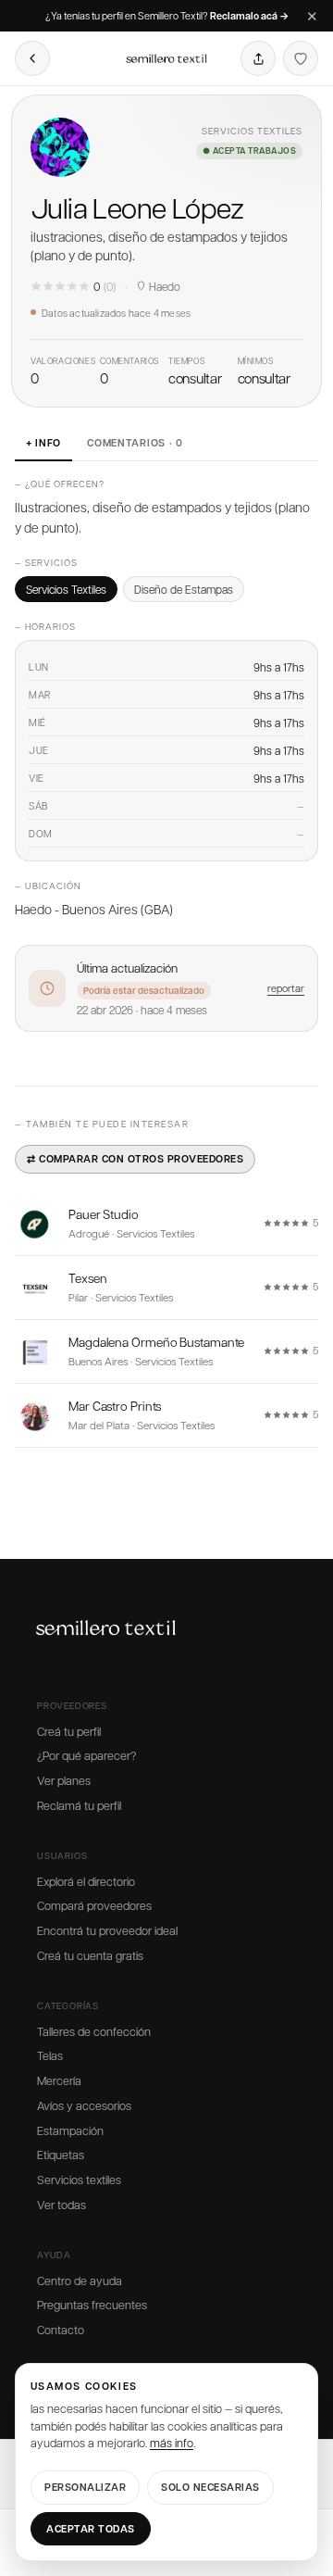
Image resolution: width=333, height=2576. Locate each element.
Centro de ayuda (80, 2281)
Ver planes (64, 1780)
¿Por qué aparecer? (86, 1755)
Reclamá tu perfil (79, 1805)
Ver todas (62, 2205)
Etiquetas (61, 2155)
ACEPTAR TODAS (91, 2528)
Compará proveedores (94, 1905)
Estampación (70, 2130)
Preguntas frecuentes (92, 2305)
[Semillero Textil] (166, 58)
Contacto (61, 2330)
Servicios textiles (79, 2180)
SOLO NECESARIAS (210, 2487)
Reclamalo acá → (249, 16)
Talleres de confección (94, 2031)
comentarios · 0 (135, 442)
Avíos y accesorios (84, 2105)
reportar (286, 988)
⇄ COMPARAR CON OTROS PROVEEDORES (135, 1158)
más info (172, 2443)
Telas (50, 2055)
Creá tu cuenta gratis (90, 1955)
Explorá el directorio (86, 1881)
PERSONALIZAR (85, 2487)
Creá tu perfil (69, 1731)
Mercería (59, 2080)
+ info (43, 442)
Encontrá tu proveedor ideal (107, 1930)
